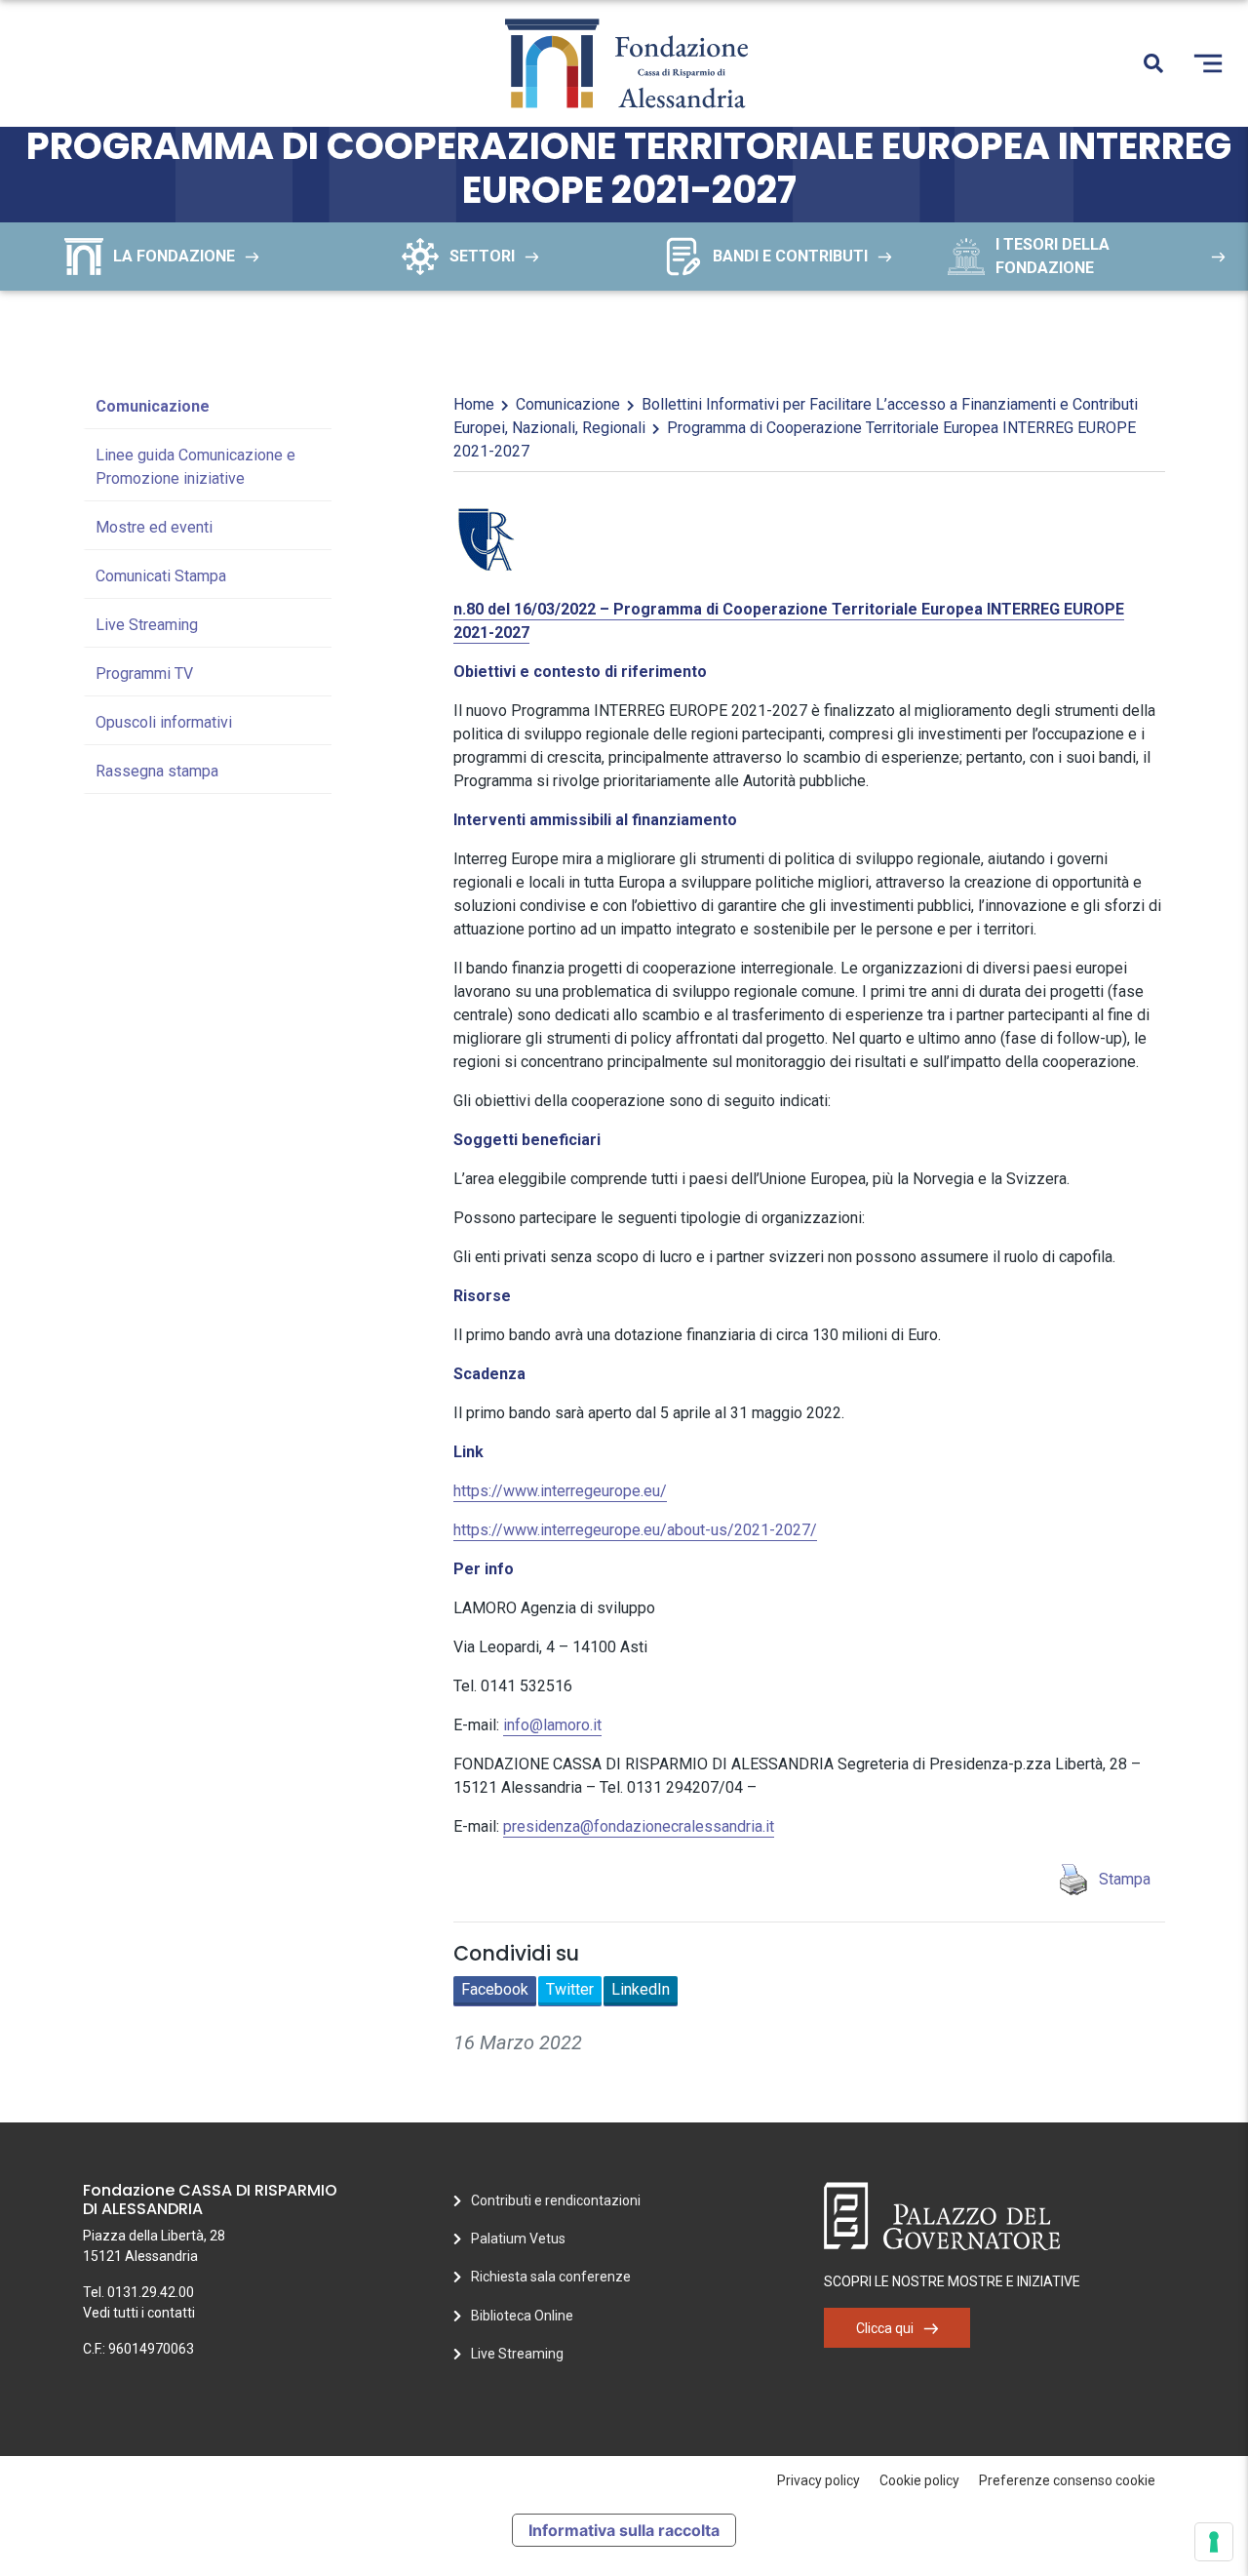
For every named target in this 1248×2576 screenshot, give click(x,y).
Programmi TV (144, 674)
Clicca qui (885, 2328)
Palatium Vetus (518, 2239)
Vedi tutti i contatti (139, 2313)
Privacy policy (819, 2480)
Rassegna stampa (157, 771)
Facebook (495, 1989)
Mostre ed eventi (154, 527)
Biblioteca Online (522, 2316)
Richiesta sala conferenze (551, 2277)
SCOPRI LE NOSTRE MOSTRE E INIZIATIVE (952, 2281)
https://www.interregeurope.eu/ (560, 1491)
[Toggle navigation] (1208, 63)
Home (474, 404)
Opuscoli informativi (164, 722)
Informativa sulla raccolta (624, 2530)
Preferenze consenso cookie (1067, 2480)
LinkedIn (641, 1989)
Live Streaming (147, 625)
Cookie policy (919, 2480)
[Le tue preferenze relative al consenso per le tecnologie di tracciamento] (1214, 2542)
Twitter (570, 1989)
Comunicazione (153, 406)
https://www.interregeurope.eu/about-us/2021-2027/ (635, 1530)
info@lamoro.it (552, 1725)
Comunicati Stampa (161, 576)
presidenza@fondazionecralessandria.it (639, 1826)
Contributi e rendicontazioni (556, 2200)
